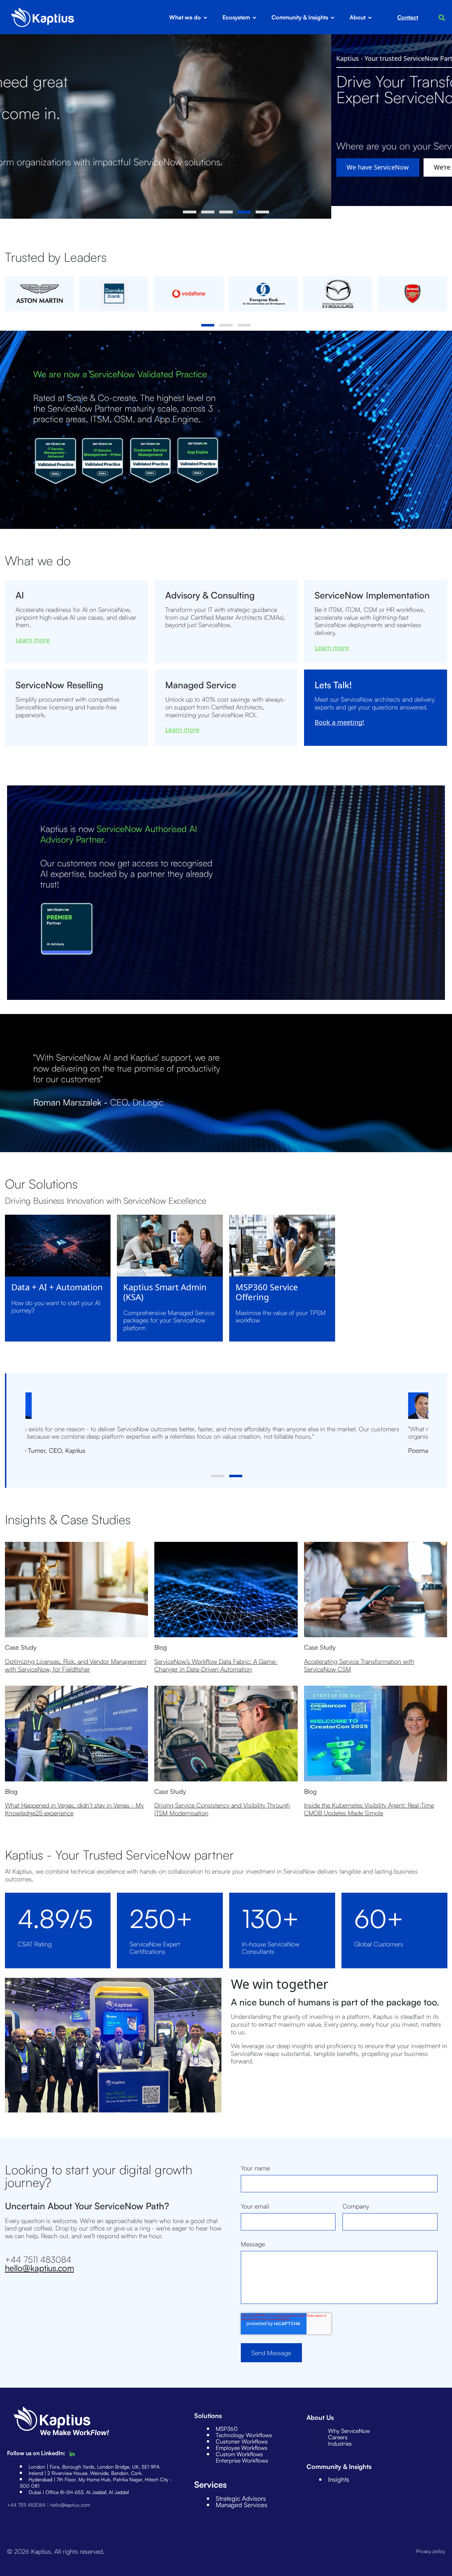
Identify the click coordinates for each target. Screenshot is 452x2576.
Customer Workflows (242, 2441)
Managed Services (242, 2505)
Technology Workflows (244, 2435)
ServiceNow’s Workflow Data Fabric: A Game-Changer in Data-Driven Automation (216, 1665)
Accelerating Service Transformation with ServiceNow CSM (359, 1665)
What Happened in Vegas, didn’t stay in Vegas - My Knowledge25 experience (74, 1809)
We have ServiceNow (46, 167)
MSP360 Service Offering (267, 1292)
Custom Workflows (239, 2454)
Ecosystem (236, 17)
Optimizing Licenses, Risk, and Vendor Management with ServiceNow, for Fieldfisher (76, 1665)
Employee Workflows (242, 2448)
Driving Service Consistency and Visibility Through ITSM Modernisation (222, 1809)
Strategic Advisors (241, 2498)
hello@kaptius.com (40, 2268)
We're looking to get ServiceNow (151, 167)
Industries (340, 2444)
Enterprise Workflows (242, 2460)
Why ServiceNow (349, 2431)
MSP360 (227, 2429)
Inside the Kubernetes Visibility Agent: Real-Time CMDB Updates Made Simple (369, 1809)
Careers (338, 2437)
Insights (339, 2479)
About (358, 17)
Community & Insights (300, 17)
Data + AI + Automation (57, 1287)
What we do (185, 17)
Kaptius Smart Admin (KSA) (165, 1292)
